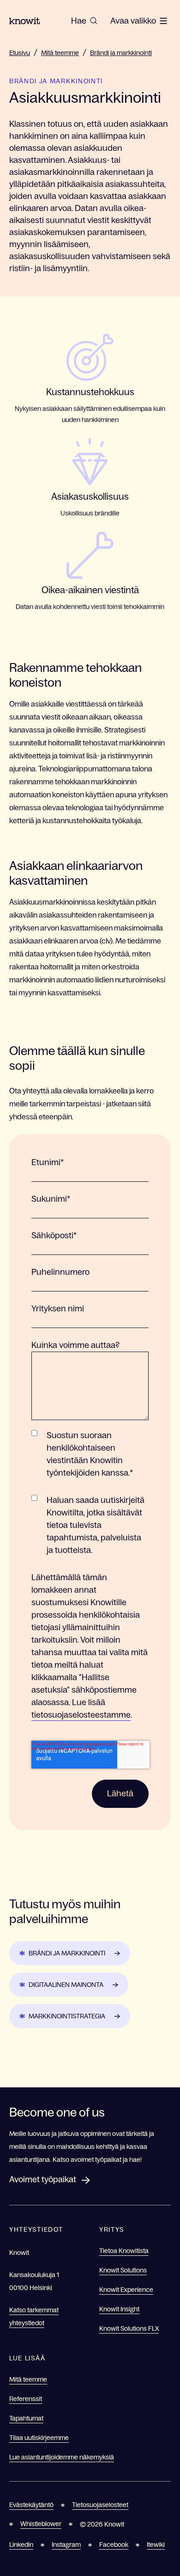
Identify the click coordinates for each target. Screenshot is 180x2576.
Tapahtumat (26, 2418)
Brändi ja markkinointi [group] (67, 1953)
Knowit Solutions (123, 2270)
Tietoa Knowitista (124, 2251)
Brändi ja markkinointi (121, 53)
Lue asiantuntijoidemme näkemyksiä (62, 2457)
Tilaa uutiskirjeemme (39, 2438)
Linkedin (21, 2545)
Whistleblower (41, 2524)
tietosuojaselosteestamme (81, 1715)
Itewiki (156, 2545)
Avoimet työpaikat (43, 2179)
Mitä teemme (60, 53)
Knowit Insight (119, 2309)
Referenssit (26, 2399)
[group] (84, 21)
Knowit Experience (126, 2290)
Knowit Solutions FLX (129, 2328)
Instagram (66, 2545)
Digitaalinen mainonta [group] (66, 1985)
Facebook (114, 2545)
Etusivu (20, 53)
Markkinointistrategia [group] (67, 2016)
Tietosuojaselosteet (100, 2505)
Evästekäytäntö (31, 2505)
